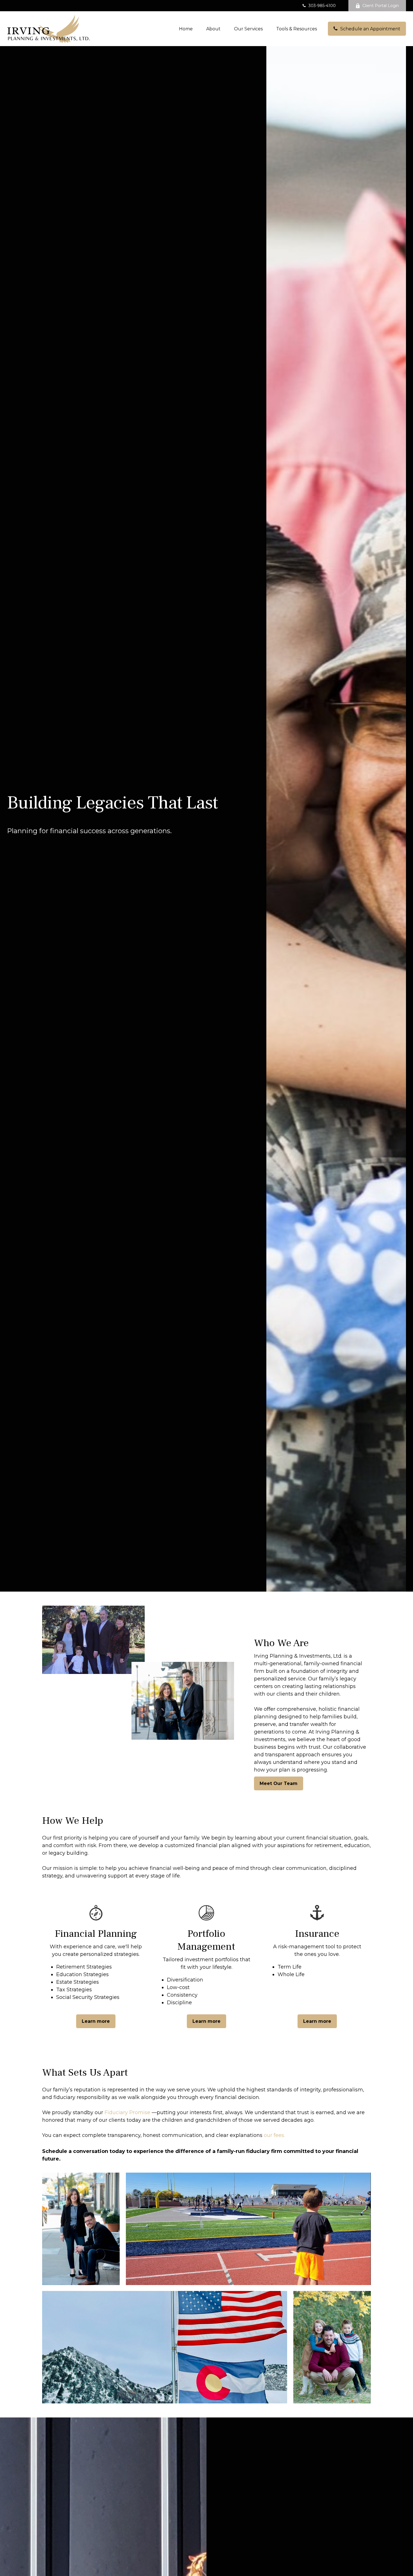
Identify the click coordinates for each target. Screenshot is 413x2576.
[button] (186, 29)
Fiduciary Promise (127, 2112)
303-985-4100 (322, 6)
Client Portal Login (381, 6)
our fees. (274, 2135)
